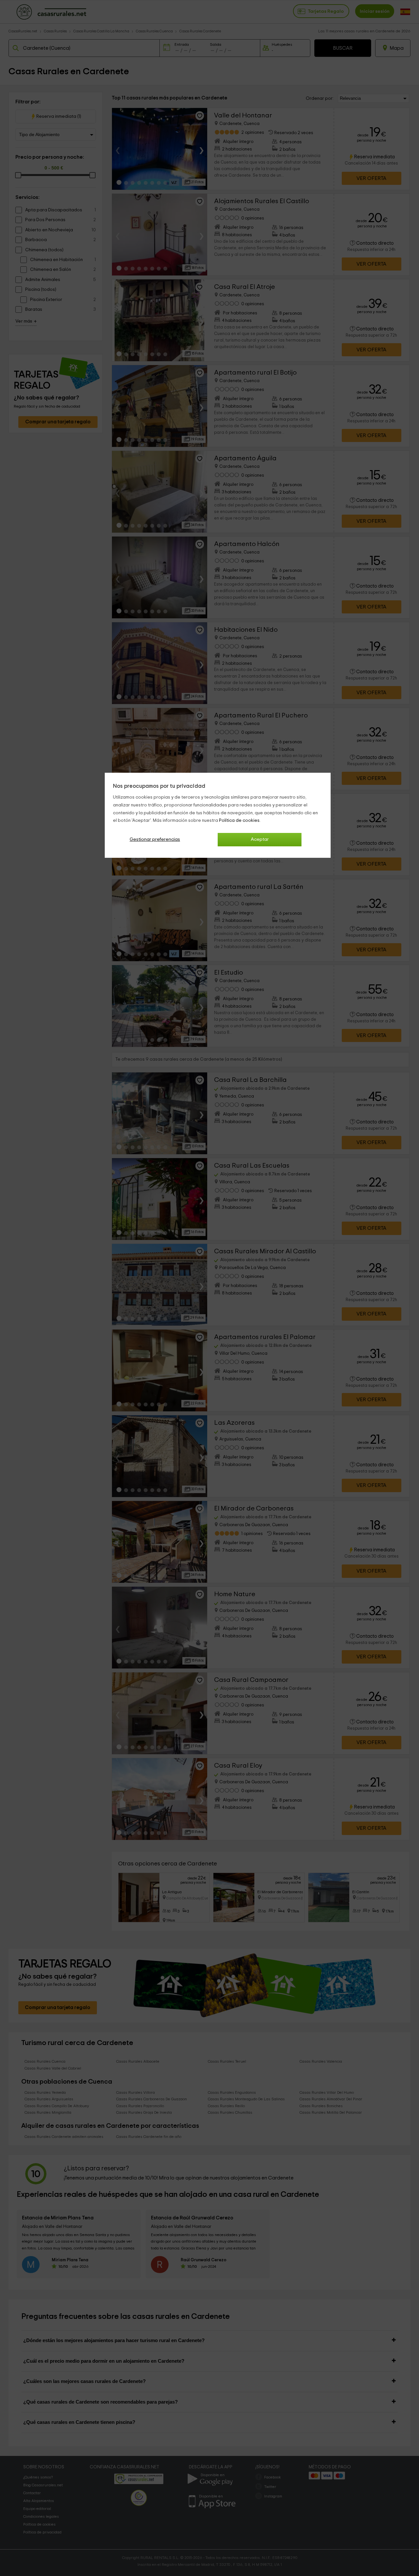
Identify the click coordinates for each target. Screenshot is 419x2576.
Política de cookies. (240, 820)
